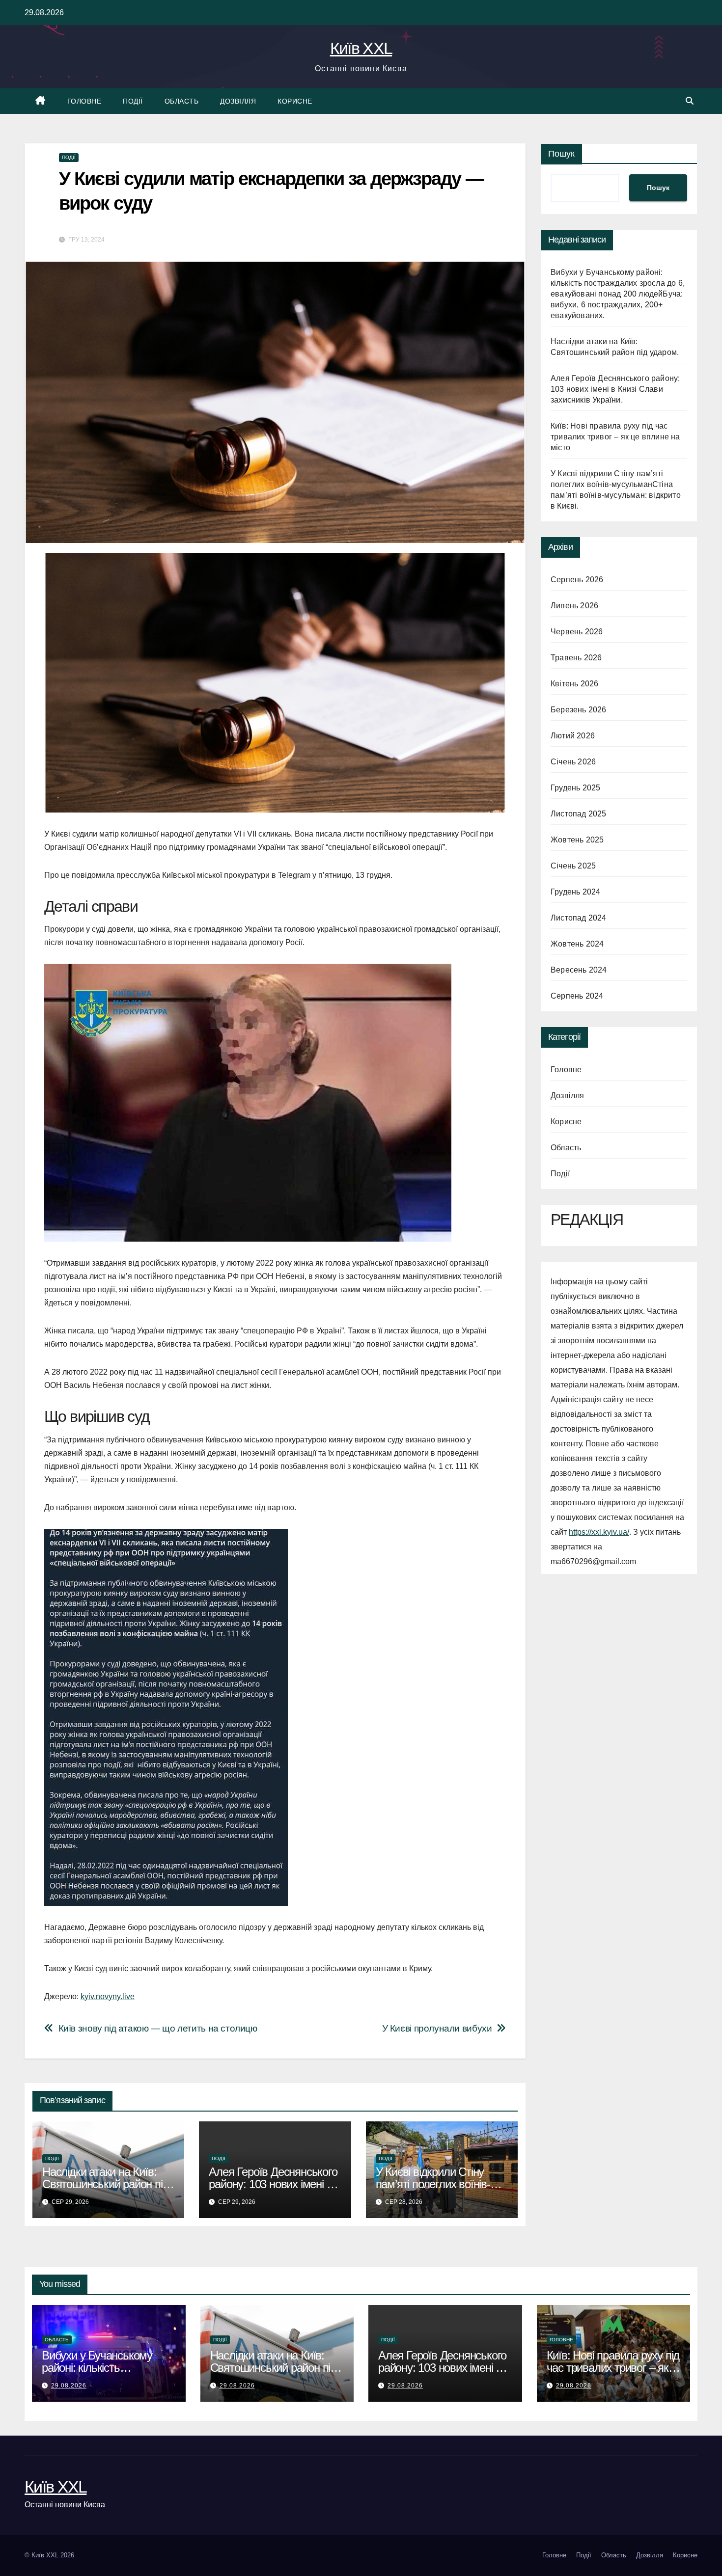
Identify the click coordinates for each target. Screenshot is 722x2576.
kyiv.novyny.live (108, 1996)
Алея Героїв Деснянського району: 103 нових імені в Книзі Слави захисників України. (615, 389)
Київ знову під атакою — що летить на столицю (158, 2028)
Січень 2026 (573, 762)
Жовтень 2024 (577, 944)
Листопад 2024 (579, 918)
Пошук (561, 154)
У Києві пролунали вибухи (437, 2028)
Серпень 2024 (577, 996)
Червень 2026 (577, 632)
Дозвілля (238, 101)
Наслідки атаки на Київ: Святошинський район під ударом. (105, 2184)
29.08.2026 (69, 2386)
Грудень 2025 (575, 788)
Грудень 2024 (575, 892)
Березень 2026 (579, 710)
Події (133, 101)
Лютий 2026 (573, 736)
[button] (690, 101)
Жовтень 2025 (577, 840)
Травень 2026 (576, 658)
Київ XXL (361, 48)
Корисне (295, 101)
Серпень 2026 (577, 580)
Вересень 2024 (579, 970)
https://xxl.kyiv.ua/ (599, 1532)
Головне (84, 101)
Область (182, 101)
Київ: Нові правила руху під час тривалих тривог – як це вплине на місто (615, 437)
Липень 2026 (574, 606)
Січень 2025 (573, 866)
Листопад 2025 (579, 814)
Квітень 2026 (574, 684)
